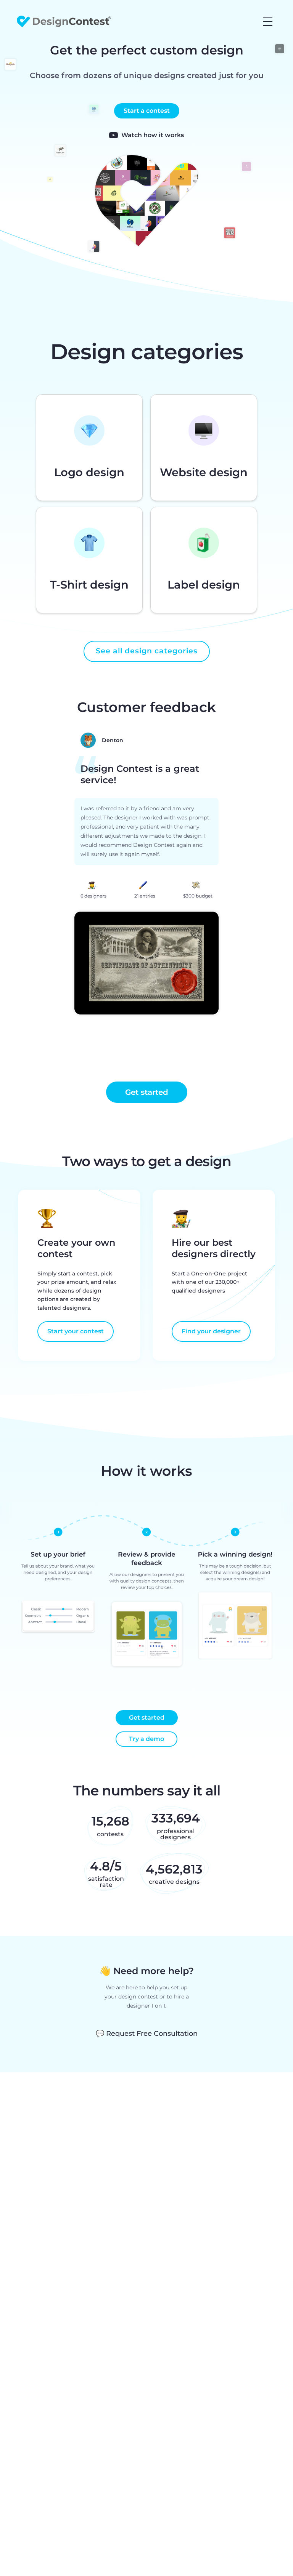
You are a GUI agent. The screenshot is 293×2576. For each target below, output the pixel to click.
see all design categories (147, 651)
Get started (147, 1718)
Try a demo (146, 1739)
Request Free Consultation (147, 2034)
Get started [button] (147, 1092)
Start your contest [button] (76, 1331)
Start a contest (147, 111)
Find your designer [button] (211, 1331)
